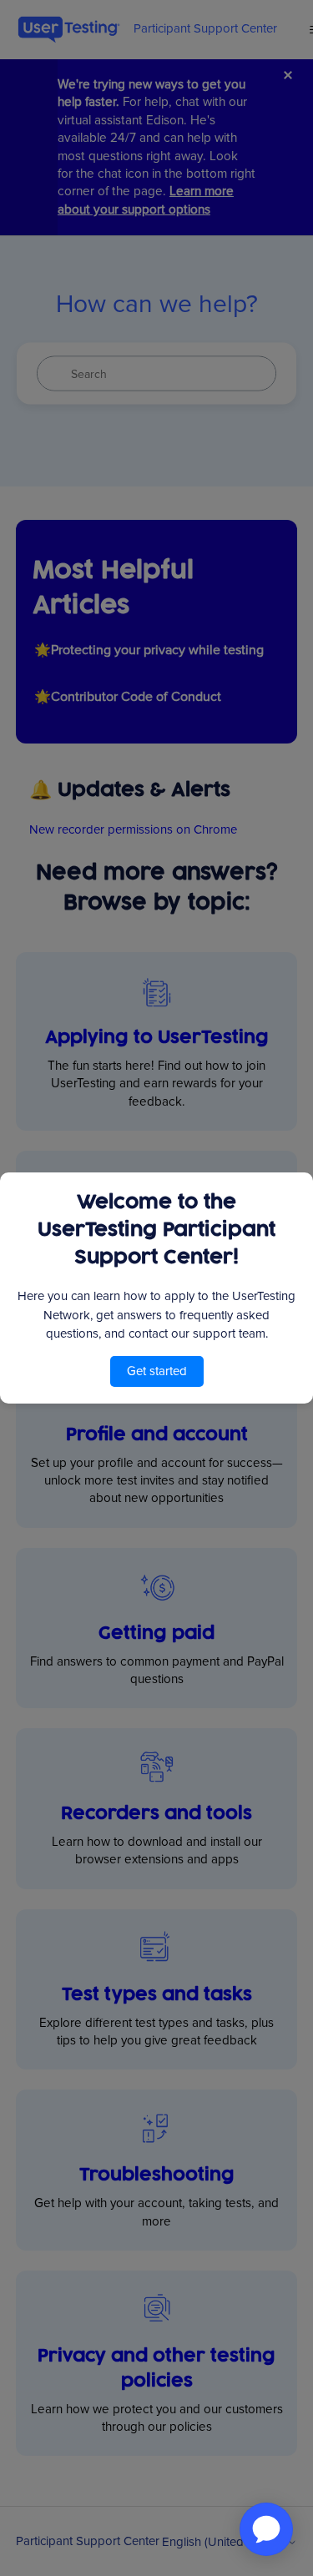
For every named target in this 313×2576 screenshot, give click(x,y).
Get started (157, 1371)
